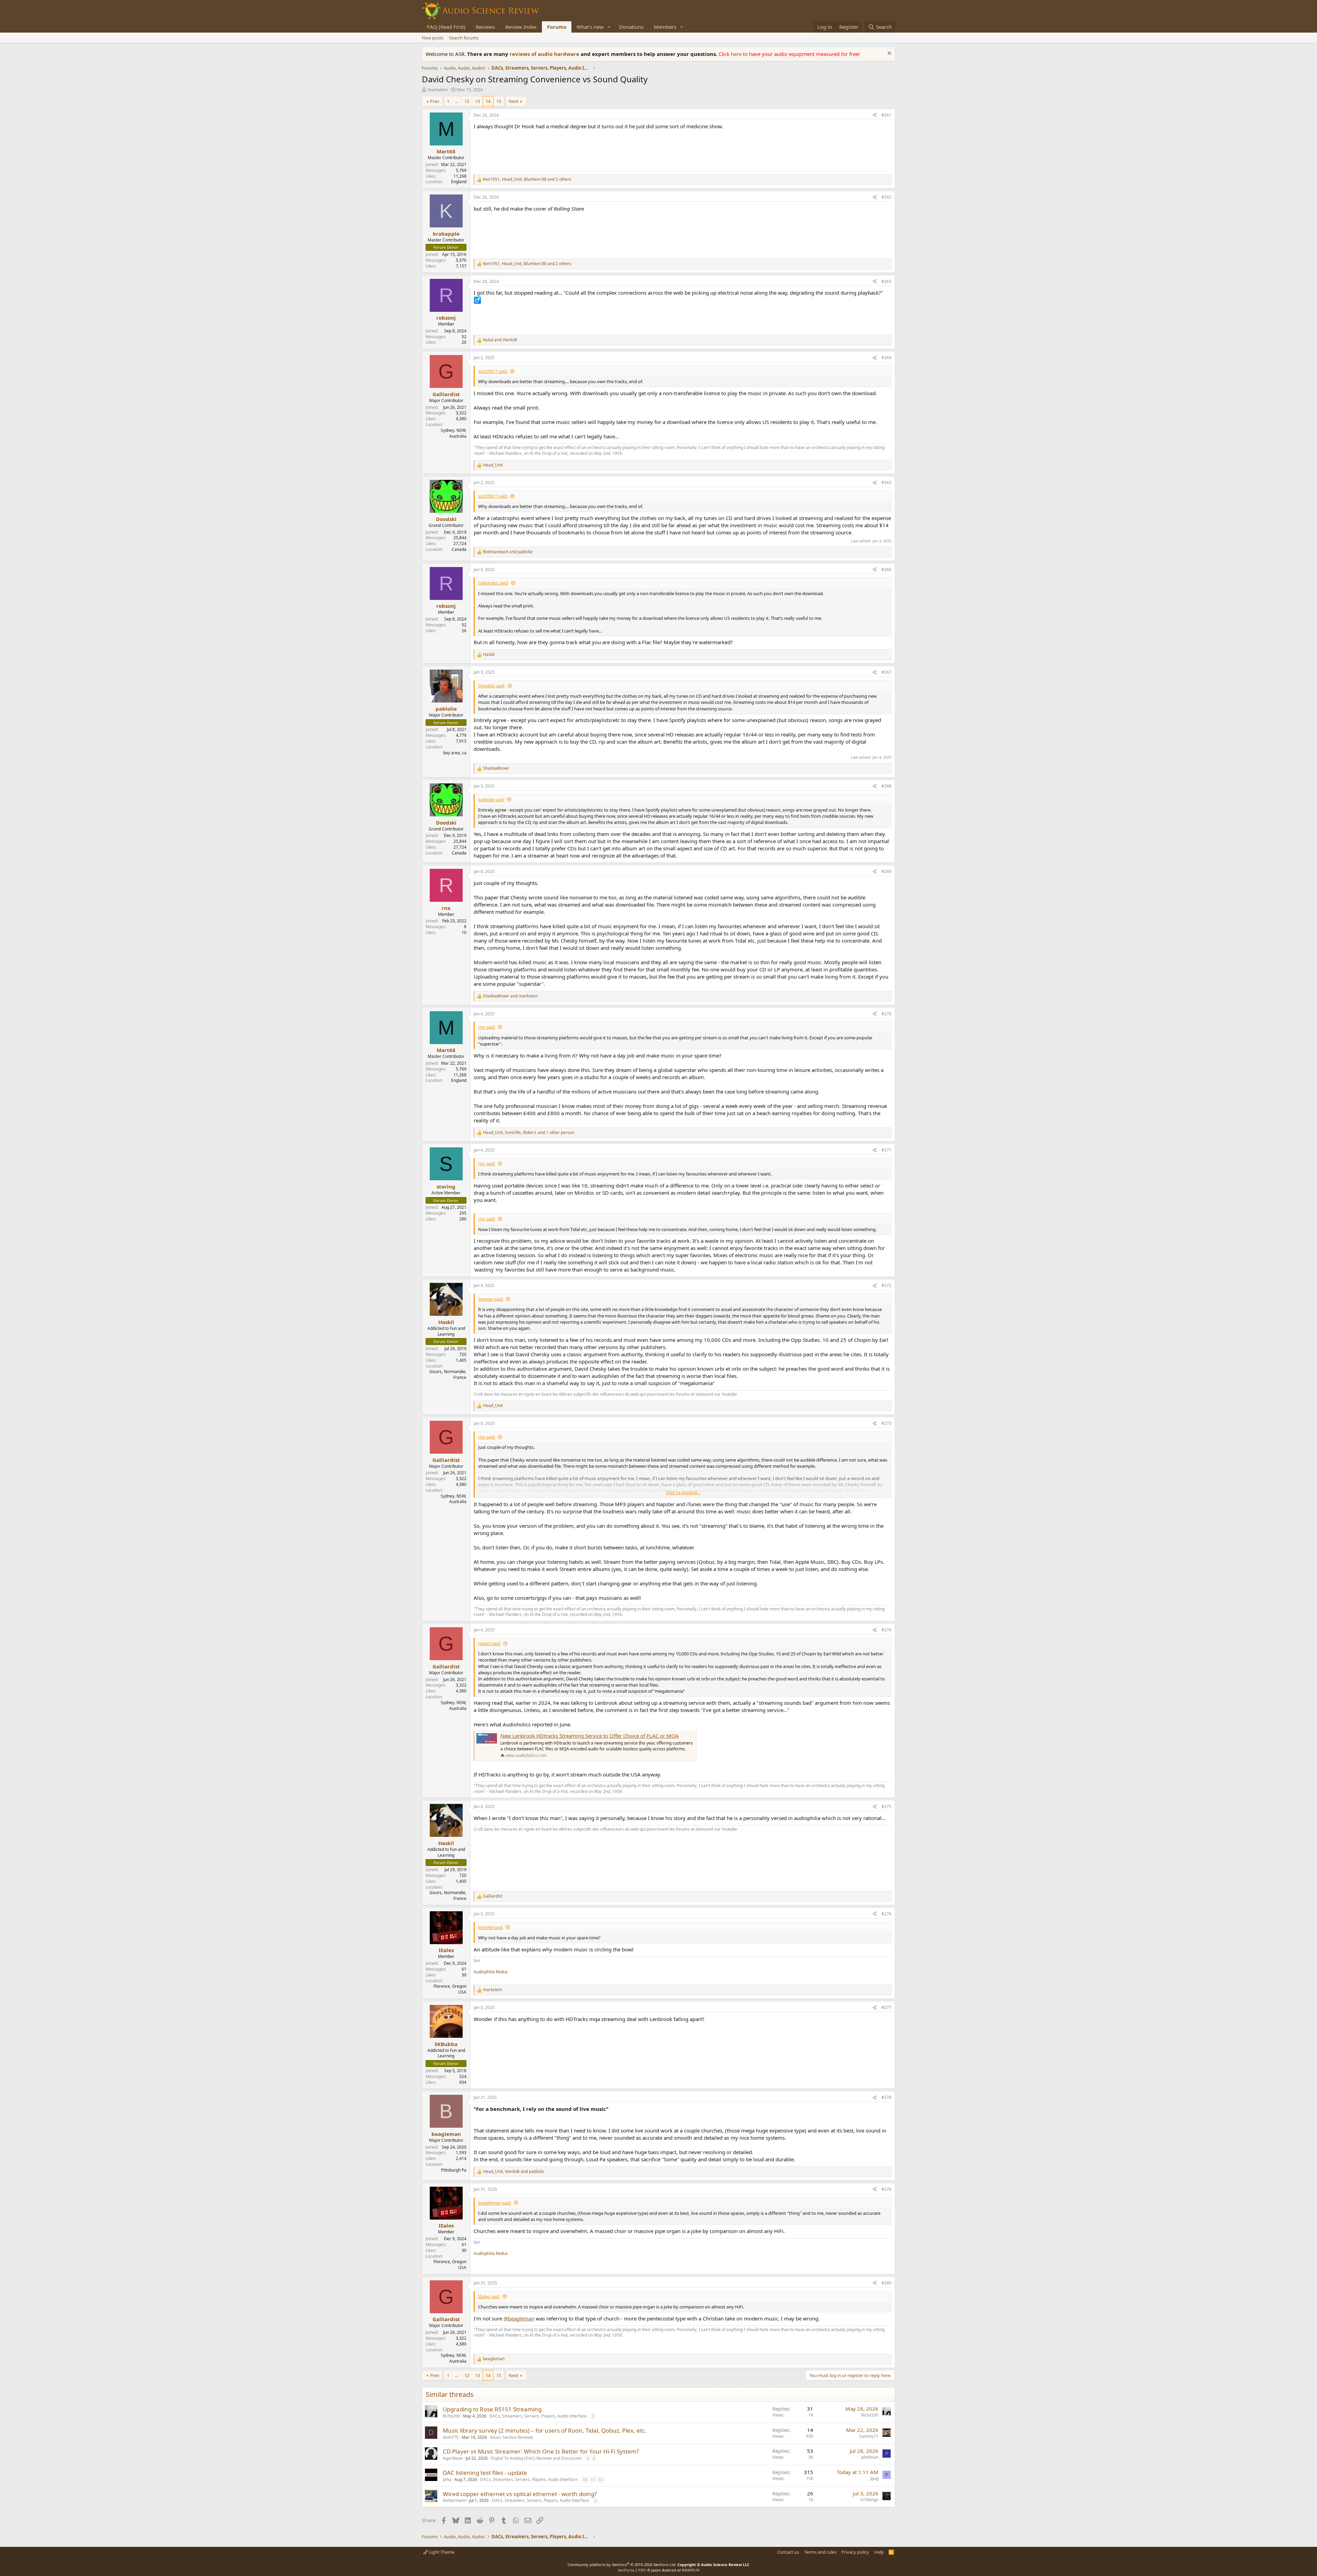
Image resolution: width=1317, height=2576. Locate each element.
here (737, 54)
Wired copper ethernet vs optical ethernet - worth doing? (520, 2494)
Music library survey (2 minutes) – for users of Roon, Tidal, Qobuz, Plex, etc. (545, 2430)
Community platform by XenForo (622, 2565)
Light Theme (441, 2552)
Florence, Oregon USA (450, 1989)
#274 (886, 1630)
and (500, 340)
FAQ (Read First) (446, 27)
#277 (886, 2007)
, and (513, 2172)
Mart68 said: (491, 1927)
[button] (609, 27)
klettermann (454, 2500)
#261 (886, 115)
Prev (435, 101)
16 (601, 2479)
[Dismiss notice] (888, 54)
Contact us (788, 2552)
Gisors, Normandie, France (448, 1374)
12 (467, 101)
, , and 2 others (527, 179)
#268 (886, 786)
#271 (886, 1150)
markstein (438, 90)
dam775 (451, 2437)
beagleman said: (495, 2203)
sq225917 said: (493, 371)
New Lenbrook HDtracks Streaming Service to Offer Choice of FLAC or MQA (590, 1736)
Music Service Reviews (512, 2437)
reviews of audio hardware (545, 54)
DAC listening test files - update (485, 2473)
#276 (886, 1914)
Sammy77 (869, 2436)
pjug (874, 2478)
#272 (886, 1285)
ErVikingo (869, 2500)
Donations (631, 27)
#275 (886, 1806)
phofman (870, 2457)
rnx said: (487, 1027)
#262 (886, 197)
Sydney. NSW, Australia (454, 433)
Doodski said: (492, 686)
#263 (886, 281)
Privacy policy (855, 2552)
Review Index (521, 27)
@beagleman (519, 2318)
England (459, 182)
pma (447, 2479)
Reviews (485, 27)
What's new (590, 27)
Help (879, 2552)
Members (665, 27)
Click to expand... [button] (683, 1492)
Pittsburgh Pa (454, 2170)
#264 (886, 358)
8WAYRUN (691, 2570)
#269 (886, 871)
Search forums (464, 38)
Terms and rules (820, 2552)
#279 (886, 2189)
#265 (886, 482)
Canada (459, 549)
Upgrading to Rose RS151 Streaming (492, 2409)
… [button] (457, 101)
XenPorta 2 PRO (632, 2570)
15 (499, 101)
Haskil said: (489, 1643)
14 (488, 101)
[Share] (875, 115)
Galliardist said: (493, 583)
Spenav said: (491, 1299)
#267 (886, 672)
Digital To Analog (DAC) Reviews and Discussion (536, 2458)
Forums (557, 27)
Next (514, 101)
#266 (886, 570)
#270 (886, 1014)
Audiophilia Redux (491, 1972)
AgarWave (453, 2458)
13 (477, 101)
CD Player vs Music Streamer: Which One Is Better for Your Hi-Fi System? (541, 2451)
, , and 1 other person (529, 1133)
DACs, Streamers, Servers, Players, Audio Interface (538, 2416)
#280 (886, 2283)
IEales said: (489, 2296)
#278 (886, 2097)
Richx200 (451, 2416)
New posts (433, 38)
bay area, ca (455, 753)
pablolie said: (491, 800)
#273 (886, 1423)
